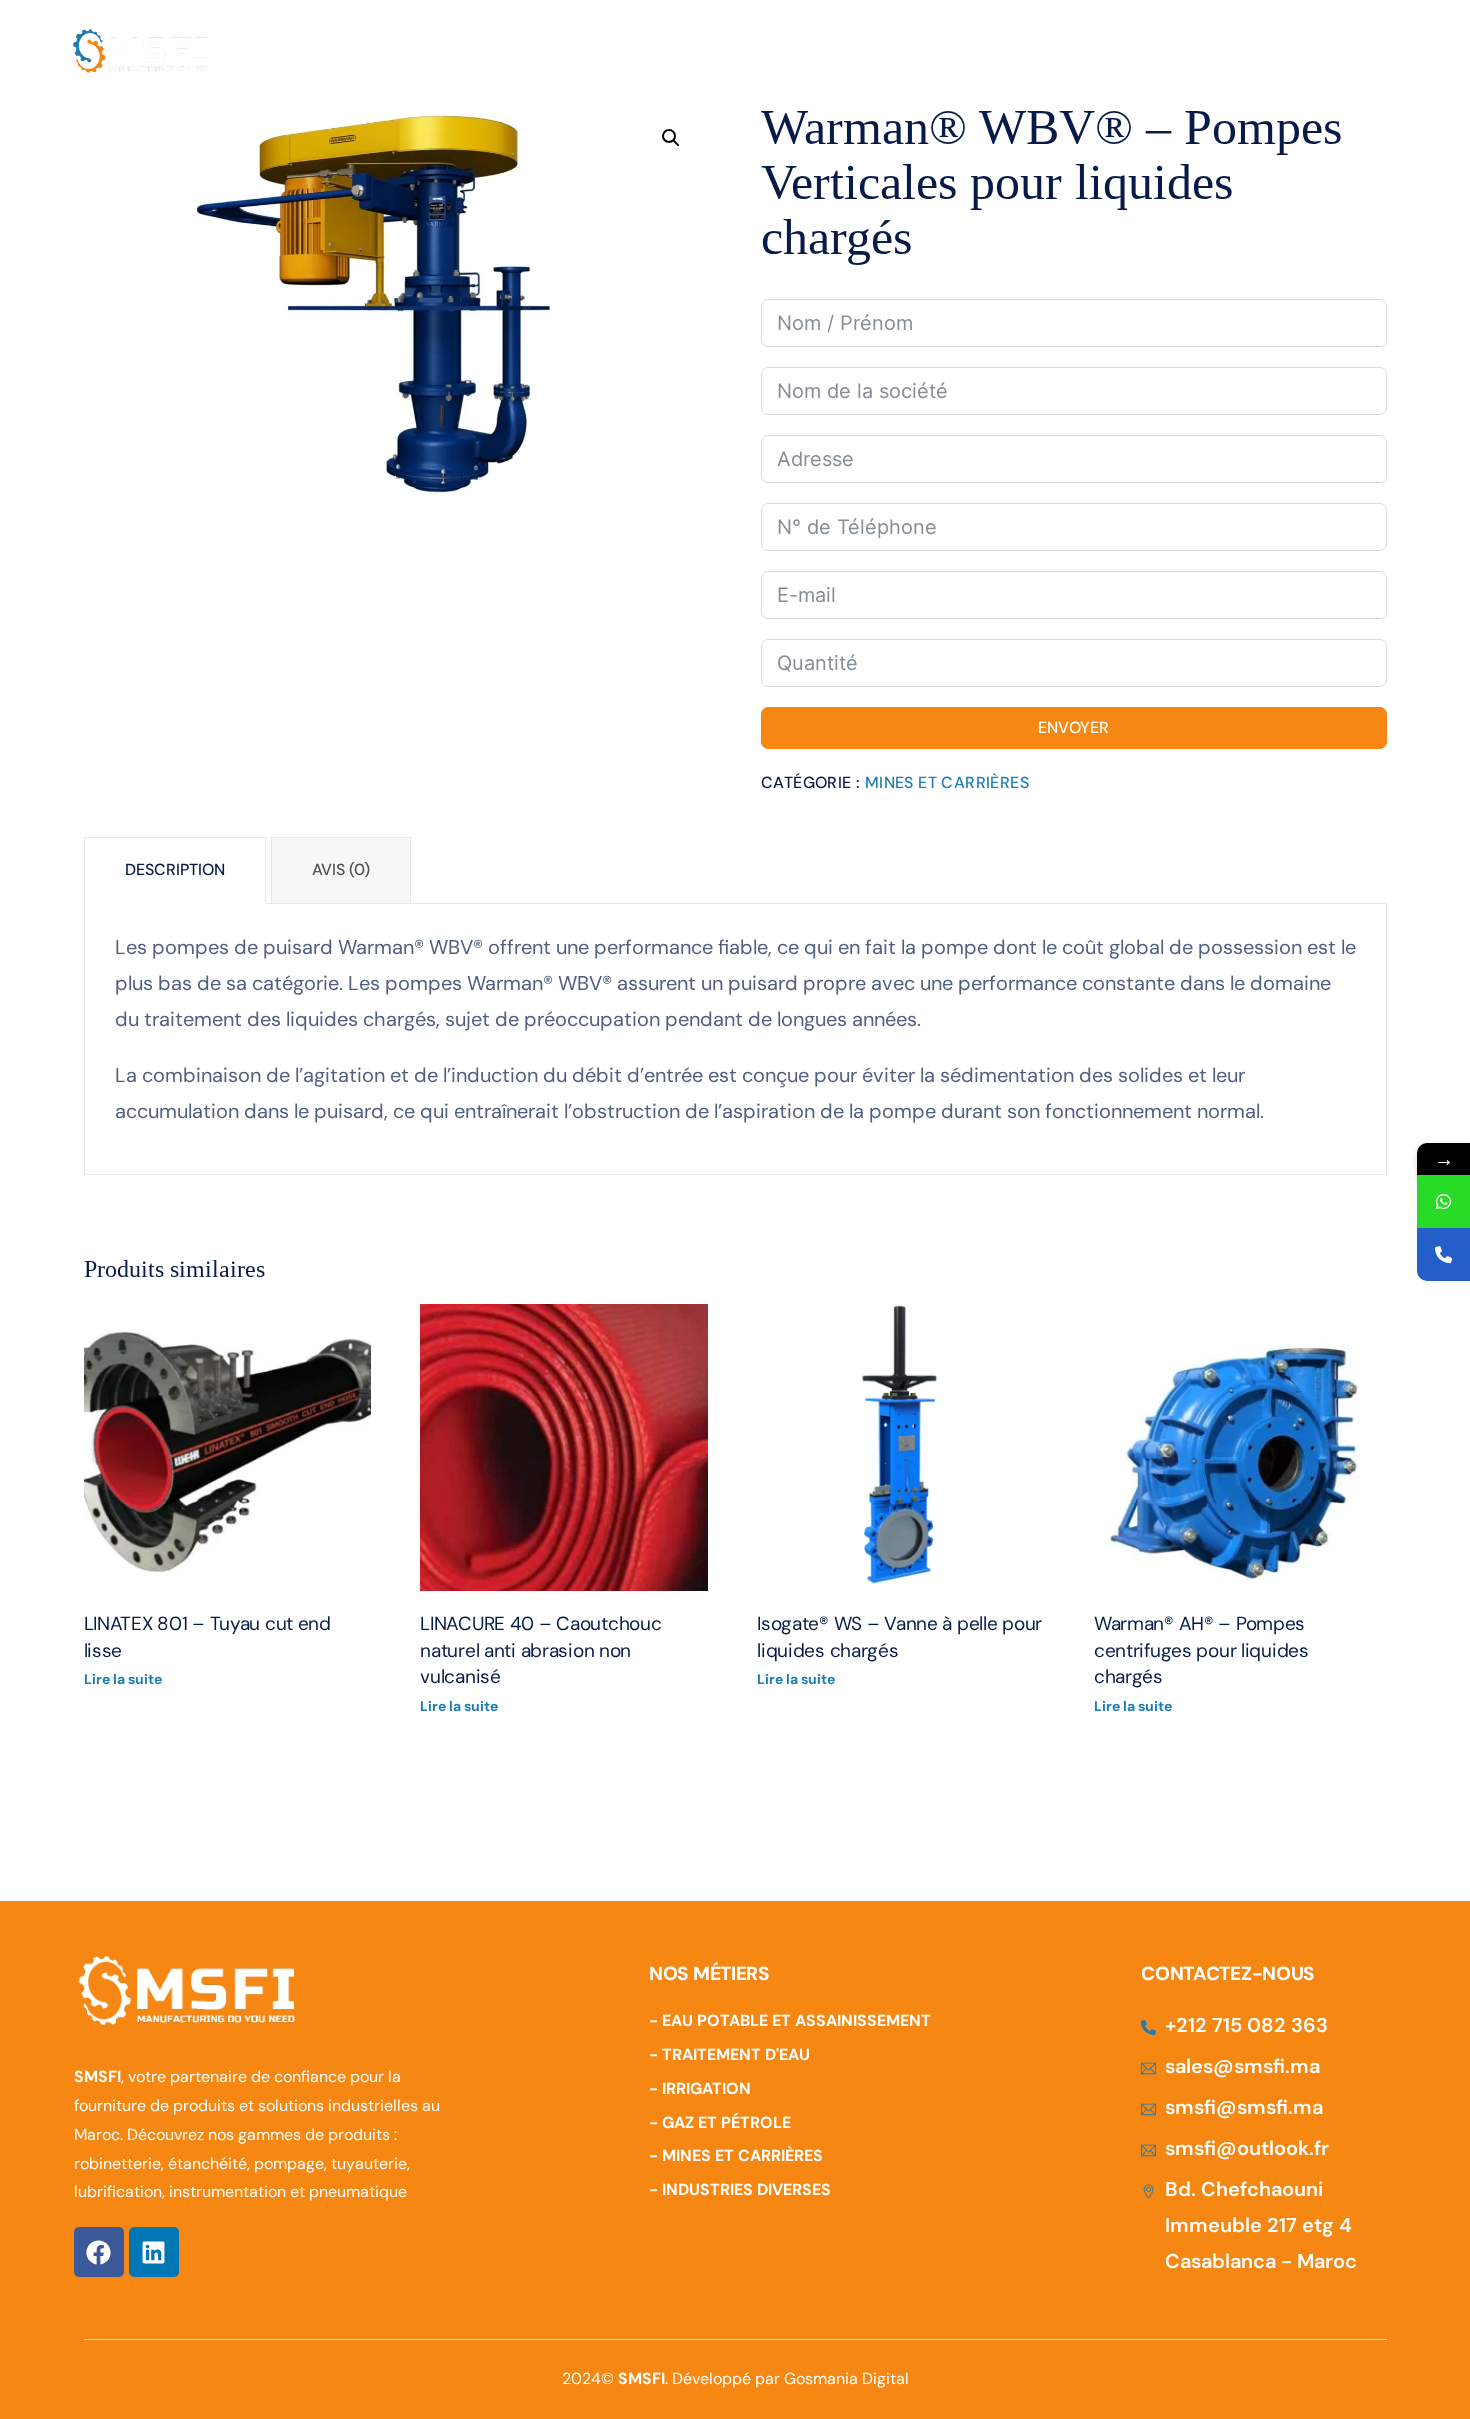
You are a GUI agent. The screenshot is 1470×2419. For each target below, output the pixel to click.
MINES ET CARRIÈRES (947, 782)
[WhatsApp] (1443, 1201)
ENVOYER (1073, 727)
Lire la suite (123, 1679)
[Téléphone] (1443, 1254)
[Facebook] (99, 2252)
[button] (671, 138)
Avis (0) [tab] (341, 869)
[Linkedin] (154, 2252)
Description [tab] (175, 869)
